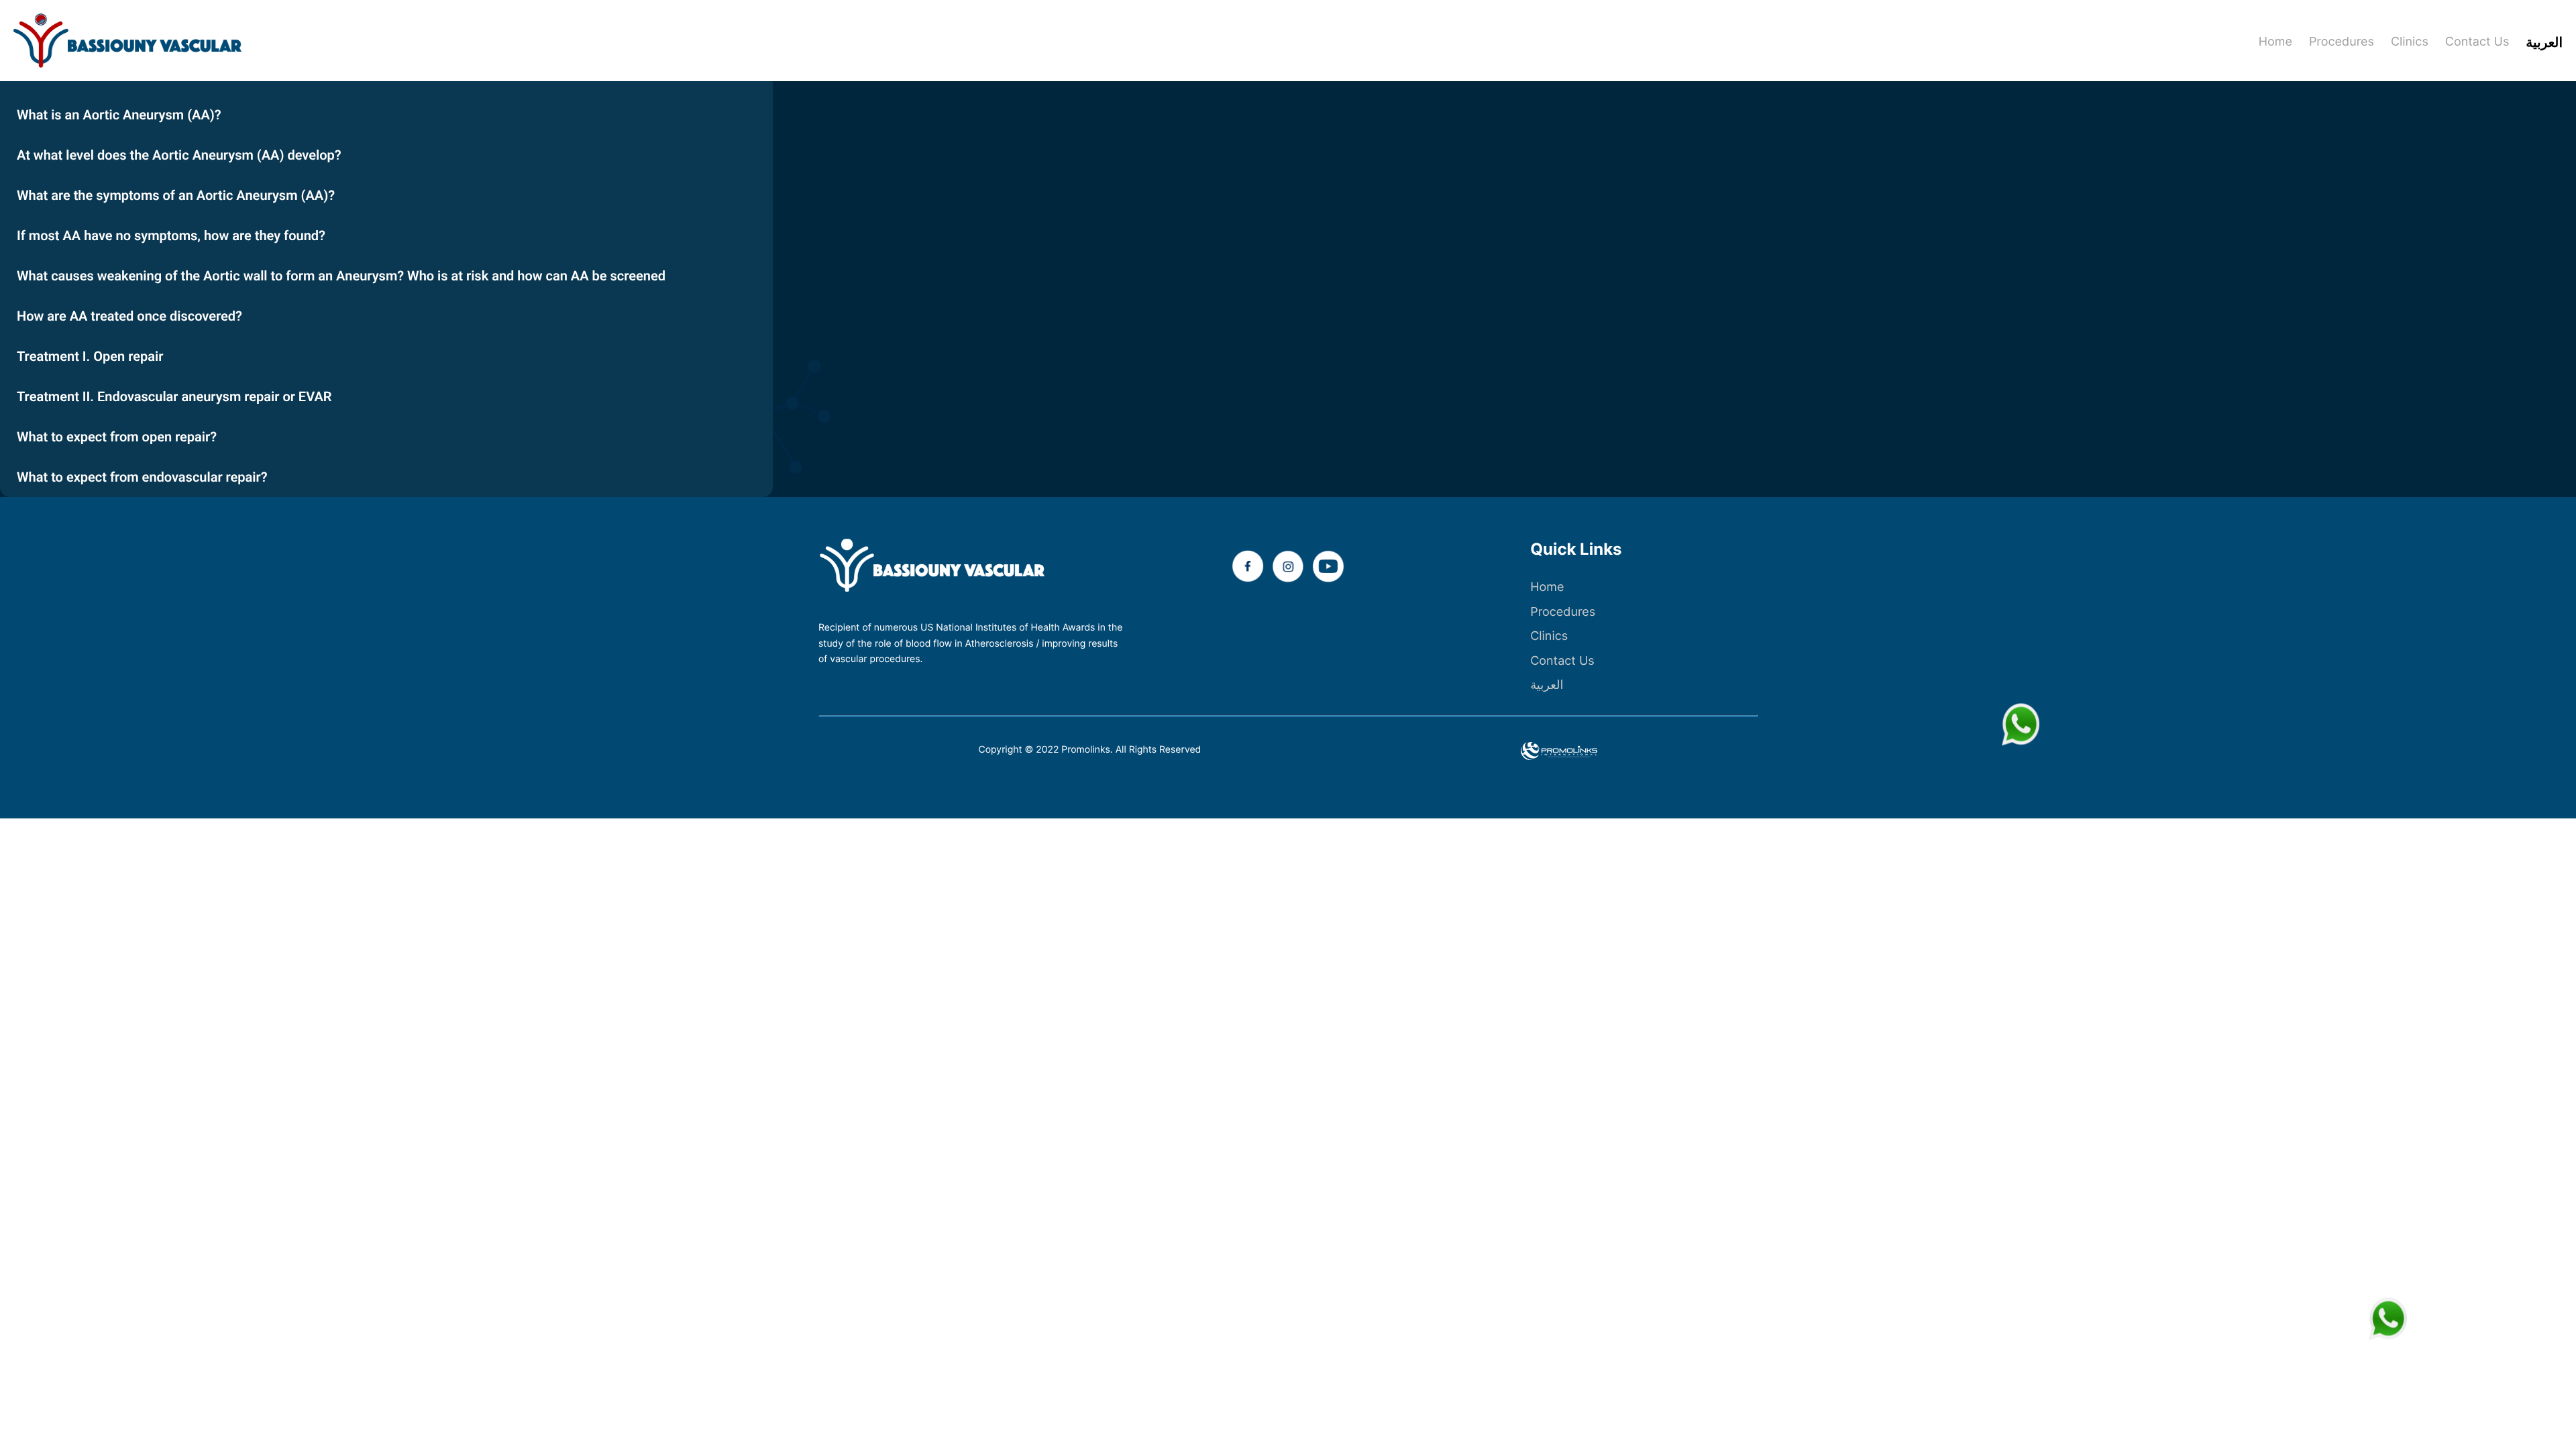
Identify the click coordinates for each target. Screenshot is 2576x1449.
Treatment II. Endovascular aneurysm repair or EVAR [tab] (174, 396)
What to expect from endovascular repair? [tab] (142, 477)
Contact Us (1562, 661)
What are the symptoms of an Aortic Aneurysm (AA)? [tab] (176, 195)
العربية (1547, 685)
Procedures (1563, 612)
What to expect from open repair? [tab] (117, 437)
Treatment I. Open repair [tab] (90, 356)
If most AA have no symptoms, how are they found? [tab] (171, 235)
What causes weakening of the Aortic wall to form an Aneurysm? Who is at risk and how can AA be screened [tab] (341, 276)
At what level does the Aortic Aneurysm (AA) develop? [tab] (179, 155)
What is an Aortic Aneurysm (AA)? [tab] (119, 115)
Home (1547, 587)
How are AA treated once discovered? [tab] (129, 316)
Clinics (1549, 636)
